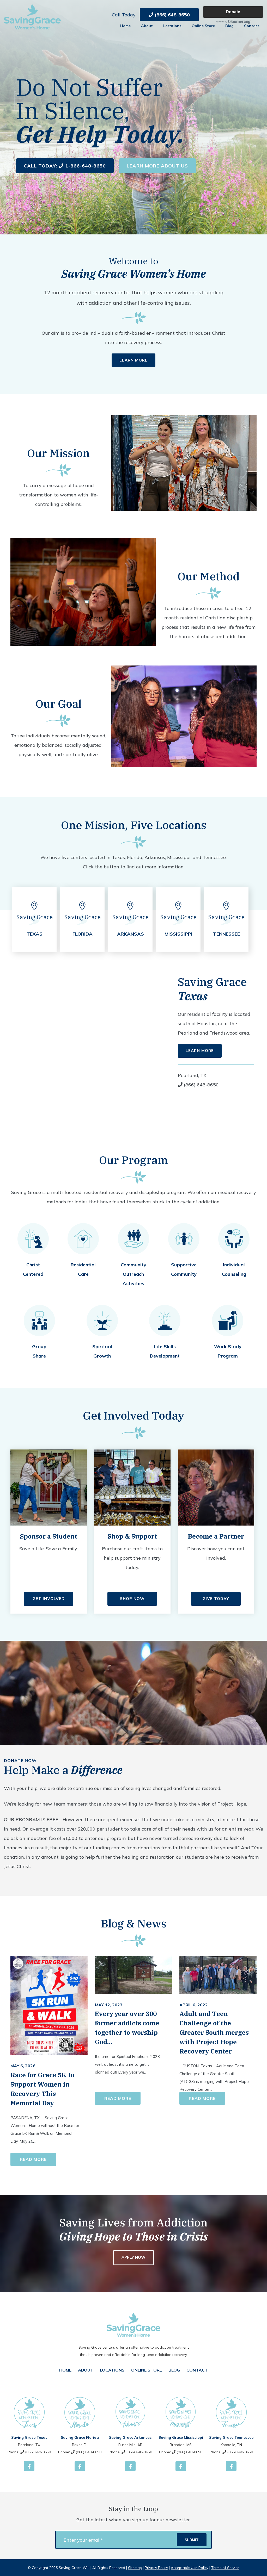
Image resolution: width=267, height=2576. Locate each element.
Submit (192, 2540)
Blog (229, 26)
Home (125, 26)
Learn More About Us (157, 166)
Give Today (216, 1599)
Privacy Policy (156, 2568)
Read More (33, 2159)
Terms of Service (225, 2568)
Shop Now (132, 1599)
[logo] (32, 17)
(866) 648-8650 (172, 15)
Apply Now (133, 2257)
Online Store (203, 26)
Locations (172, 26)
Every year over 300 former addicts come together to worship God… (127, 2028)
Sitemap (135, 2568)
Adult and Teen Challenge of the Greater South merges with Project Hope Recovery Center (214, 2032)
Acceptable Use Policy (190, 2568)
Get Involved (49, 1599)
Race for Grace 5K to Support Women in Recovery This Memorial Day (42, 2089)
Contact (252, 26)
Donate (233, 12)
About (147, 26)
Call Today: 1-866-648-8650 (65, 166)
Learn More (133, 360)
